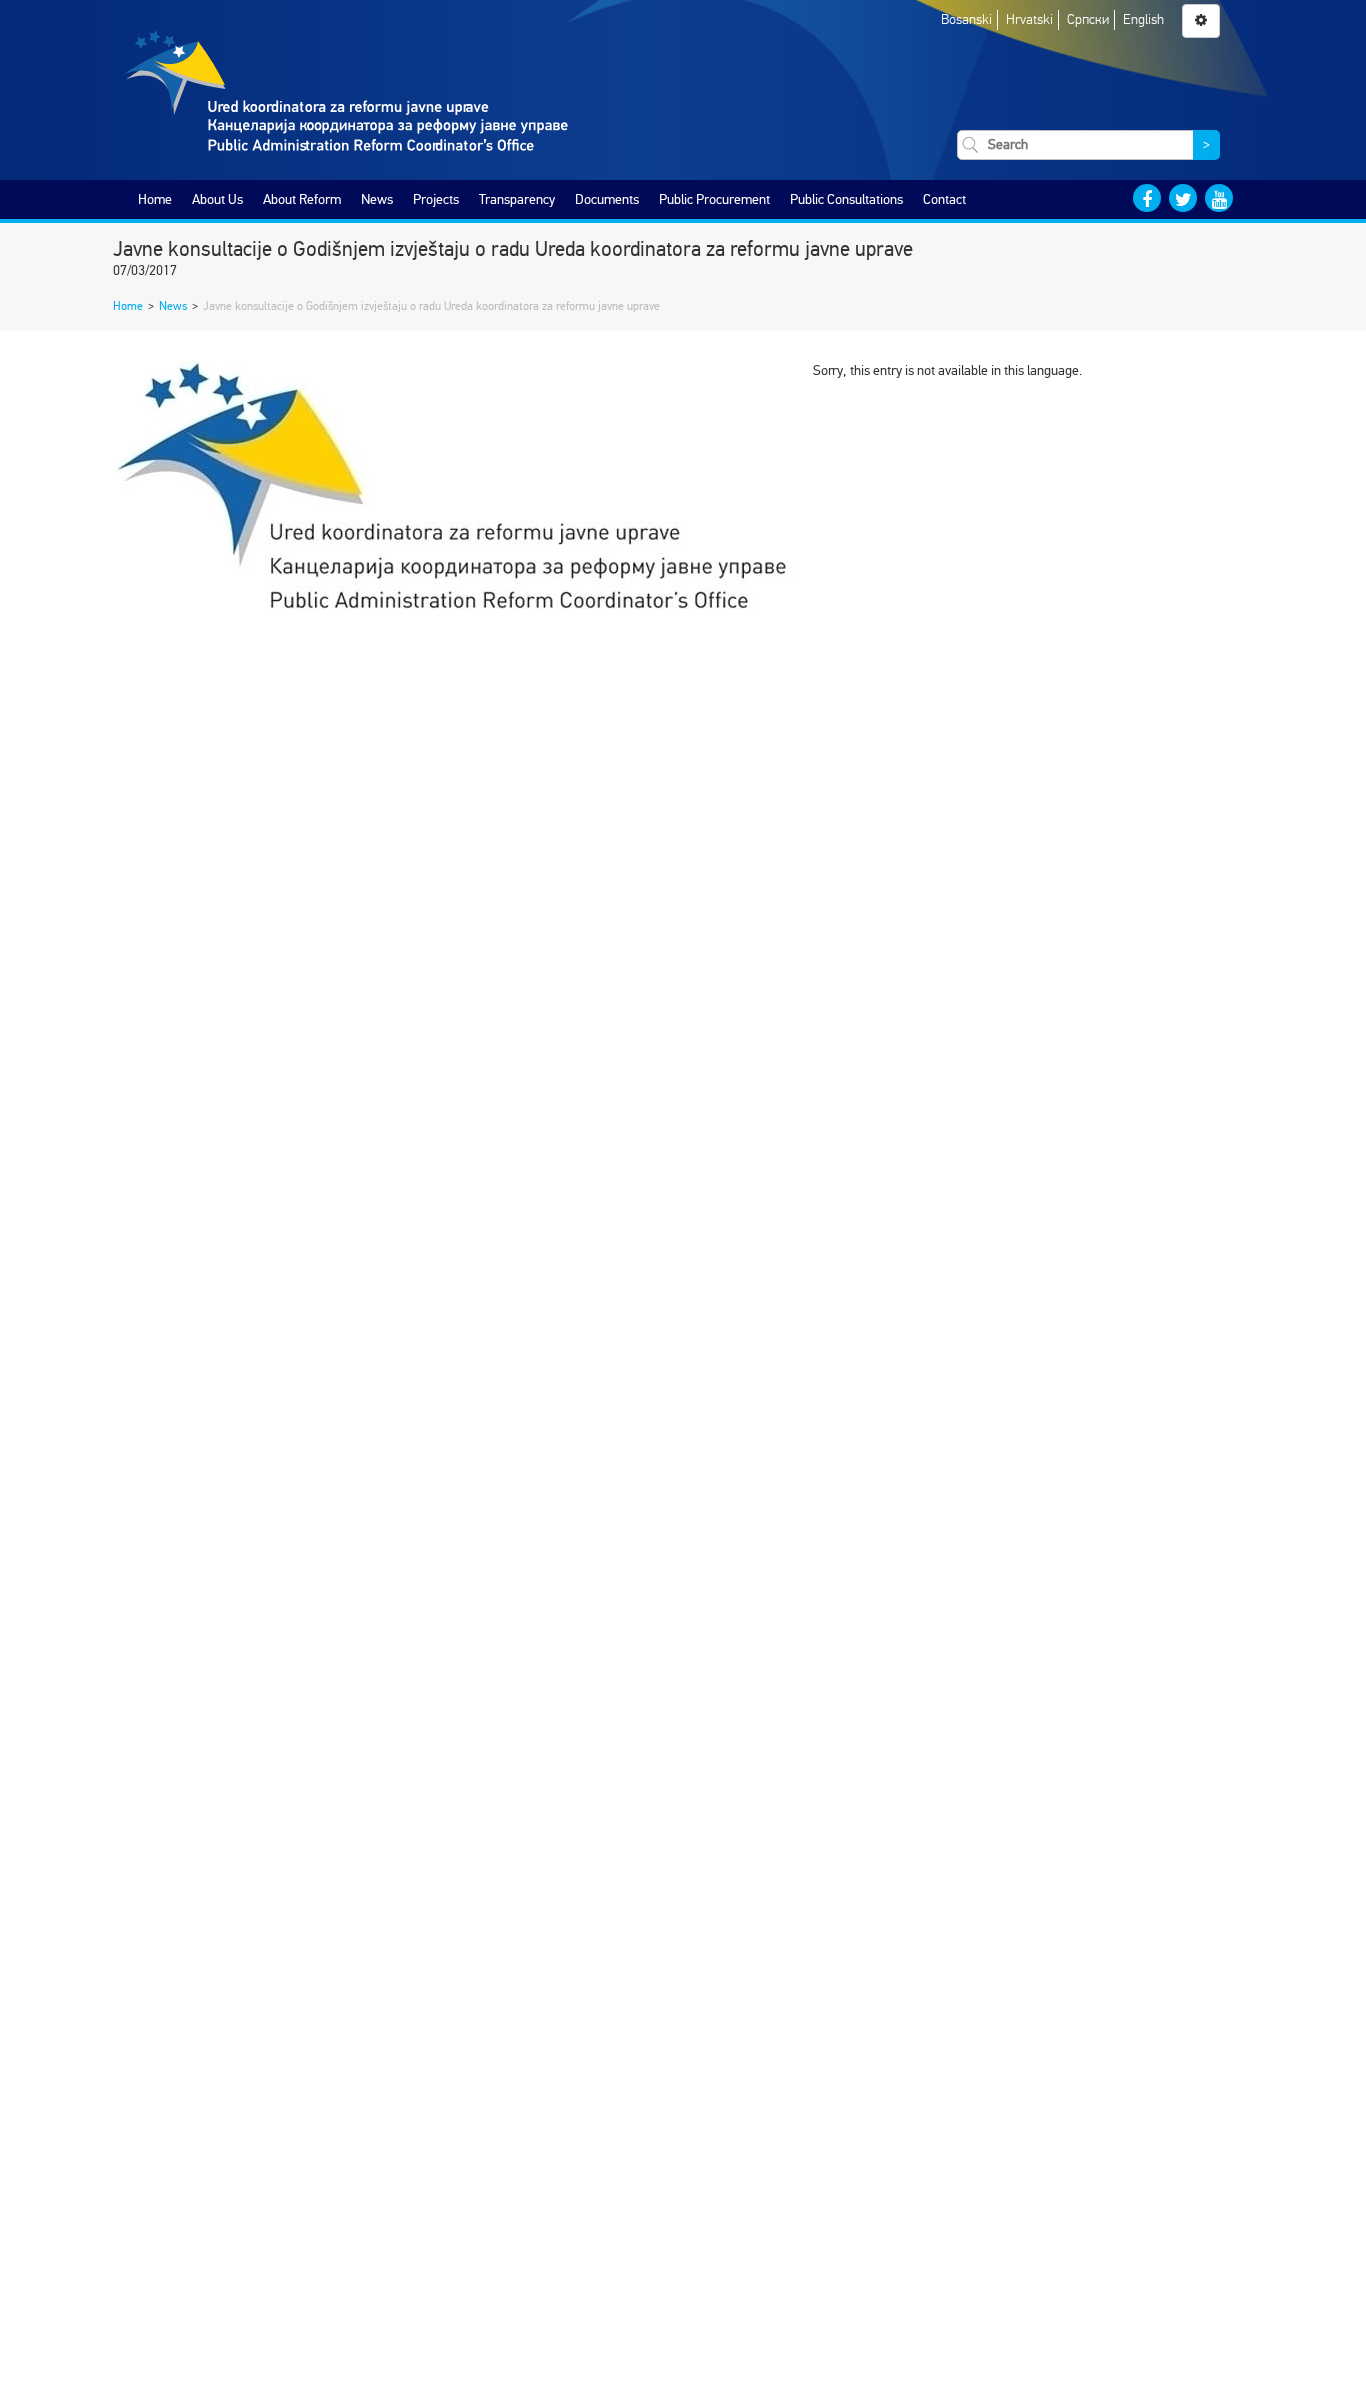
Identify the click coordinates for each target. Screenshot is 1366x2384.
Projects (436, 199)
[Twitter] (1183, 198)
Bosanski (966, 19)
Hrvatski (1029, 19)
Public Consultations (846, 199)
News (377, 199)
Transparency (517, 199)
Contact (944, 199)
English (1143, 19)
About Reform (302, 199)
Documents (607, 199)
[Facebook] (1147, 198)
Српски (1088, 19)
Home (155, 199)
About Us (217, 199)
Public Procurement (714, 199)
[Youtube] (1219, 198)
